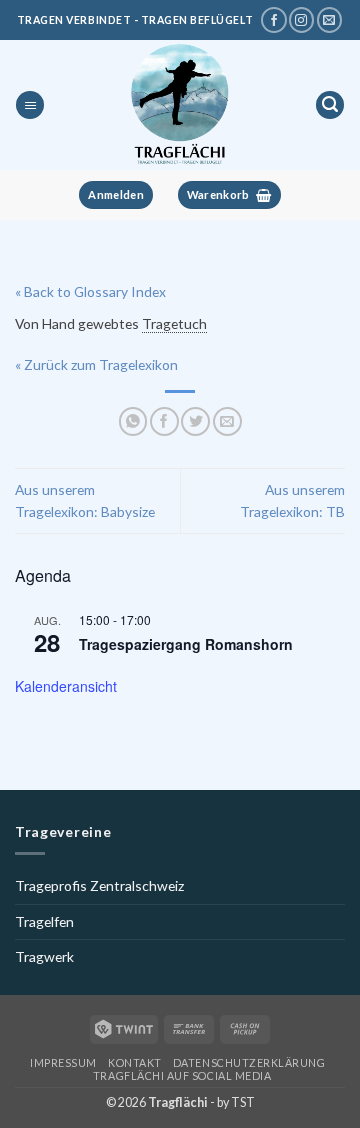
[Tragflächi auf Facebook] (273, 20)
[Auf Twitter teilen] (195, 421)
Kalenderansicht (66, 686)
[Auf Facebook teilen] (164, 421)
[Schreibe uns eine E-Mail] (329, 20)
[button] (30, 105)
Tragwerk (44, 956)
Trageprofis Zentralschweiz (99, 885)
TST (243, 1102)
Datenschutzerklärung (249, 1062)
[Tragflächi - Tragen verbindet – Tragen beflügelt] (179, 105)
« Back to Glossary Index (90, 291)
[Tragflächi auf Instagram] (301, 20)
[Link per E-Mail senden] (227, 421)
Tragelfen (44, 921)
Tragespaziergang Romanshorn (186, 644)
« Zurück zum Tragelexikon (96, 364)
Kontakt (135, 1062)
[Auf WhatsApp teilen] (133, 421)
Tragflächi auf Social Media (182, 1075)
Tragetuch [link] (174, 323)
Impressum (63, 1062)
